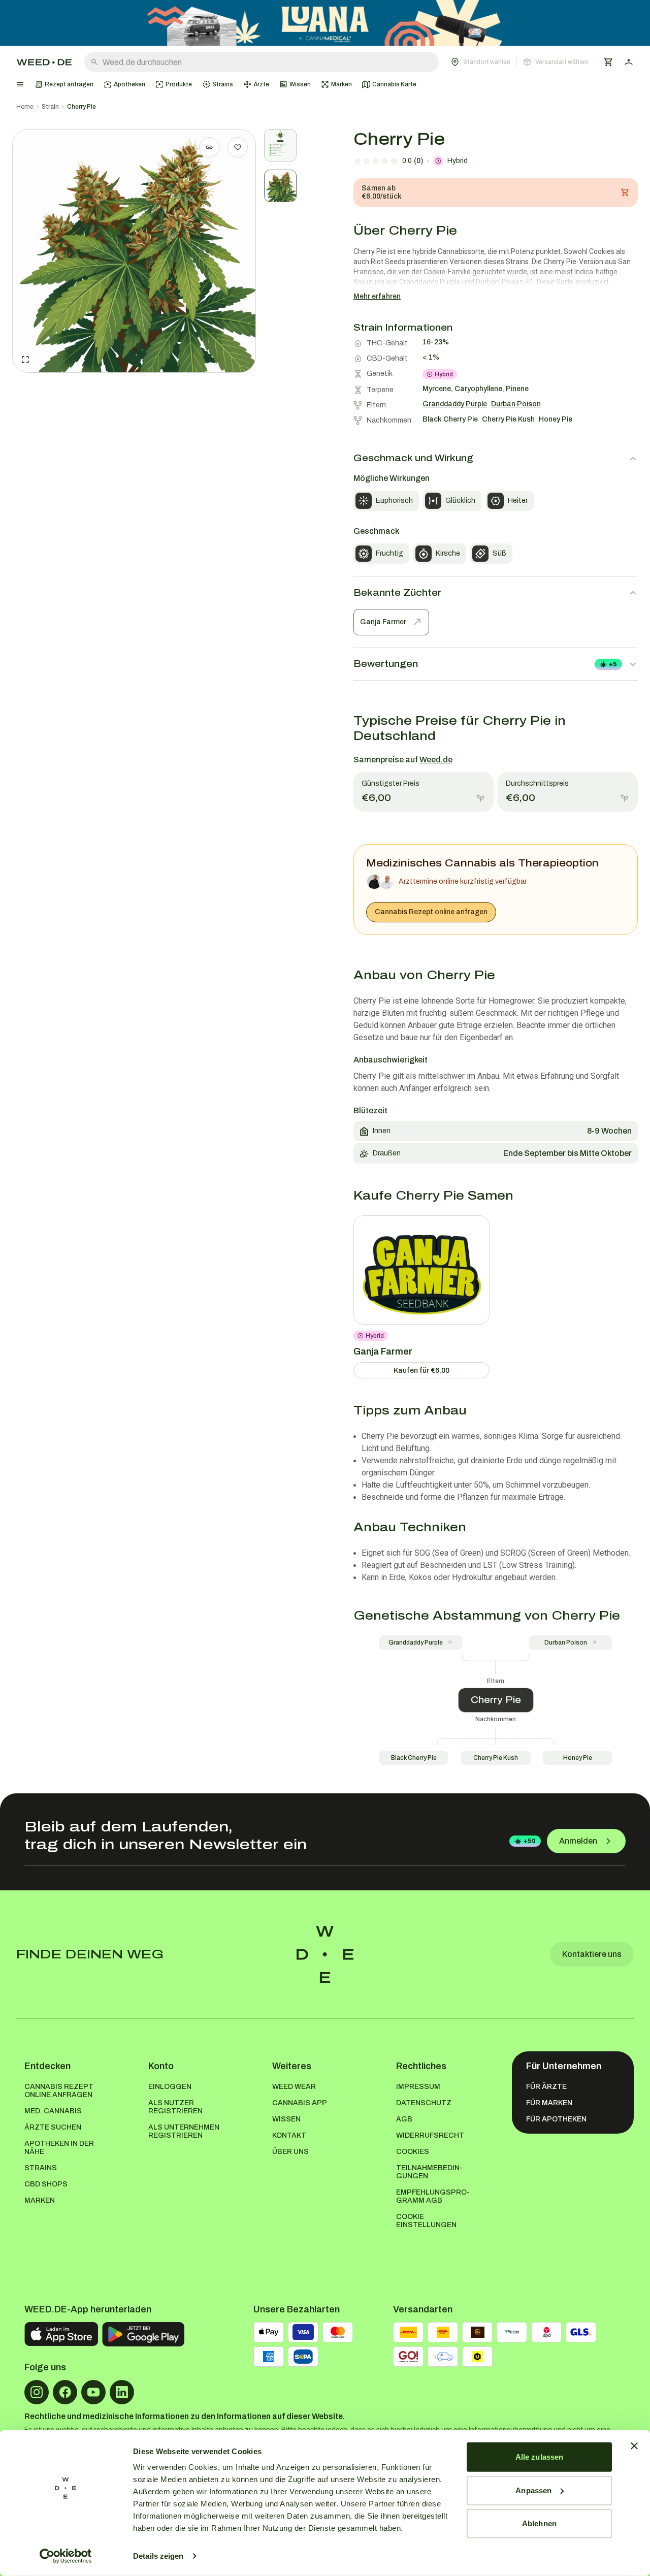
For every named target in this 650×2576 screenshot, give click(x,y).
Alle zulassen (539, 2457)
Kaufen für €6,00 (421, 1371)
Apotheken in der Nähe (59, 2148)
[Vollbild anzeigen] (25, 360)
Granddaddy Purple (416, 1643)
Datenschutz (424, 2103)
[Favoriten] (238, 147)
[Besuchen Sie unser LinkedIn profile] (122, 2392)
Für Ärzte (546, 2087)
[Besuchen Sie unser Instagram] (37, 2392)
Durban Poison (566, 1643)
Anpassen (533, 2490)
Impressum (418, 2087)
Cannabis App (300, 2103)
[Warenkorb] (608, 62)
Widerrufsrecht (430, 2135)
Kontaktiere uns (592, 1954)
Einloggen (170, 2087)
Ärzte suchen (53, 2127)
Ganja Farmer (383, 622)
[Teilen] (209, 147)
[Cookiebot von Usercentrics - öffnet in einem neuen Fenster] (66, 2556)
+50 (530, 1841)
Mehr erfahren (377, 296)
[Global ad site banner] (325, 23)
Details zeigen (158, 2556)
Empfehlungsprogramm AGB (433, 2196)
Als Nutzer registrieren (175, 2107)
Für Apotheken (556, 2119)
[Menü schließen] (20, 84)
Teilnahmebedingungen (429, 2172)
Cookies (413, 2152)
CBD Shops (46, 2184)
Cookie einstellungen (426, 2221)
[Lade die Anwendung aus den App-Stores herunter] (61, 2334)
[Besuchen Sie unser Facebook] (65, 2392)
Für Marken (549, 2103)
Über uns (290, 2152)
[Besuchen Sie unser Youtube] (93, 2392)
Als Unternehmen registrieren (184, 2131)
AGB (404, 2119)
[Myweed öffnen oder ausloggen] (629, 62)
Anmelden (578, 1841)
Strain (50, 107)
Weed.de (436, 760)
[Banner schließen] (634, 2446)
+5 (613, 664)
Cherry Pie (82, 107)
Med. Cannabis (53, 2111)
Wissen (286, 2119)
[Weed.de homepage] (44, 62)
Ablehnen (539, 2523)
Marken (40, 2200)
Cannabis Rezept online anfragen (431, 912)
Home (25, 107)
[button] (519, 62)
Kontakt (289, 2135)
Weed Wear (294, 2087)
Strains (41, 2168)
